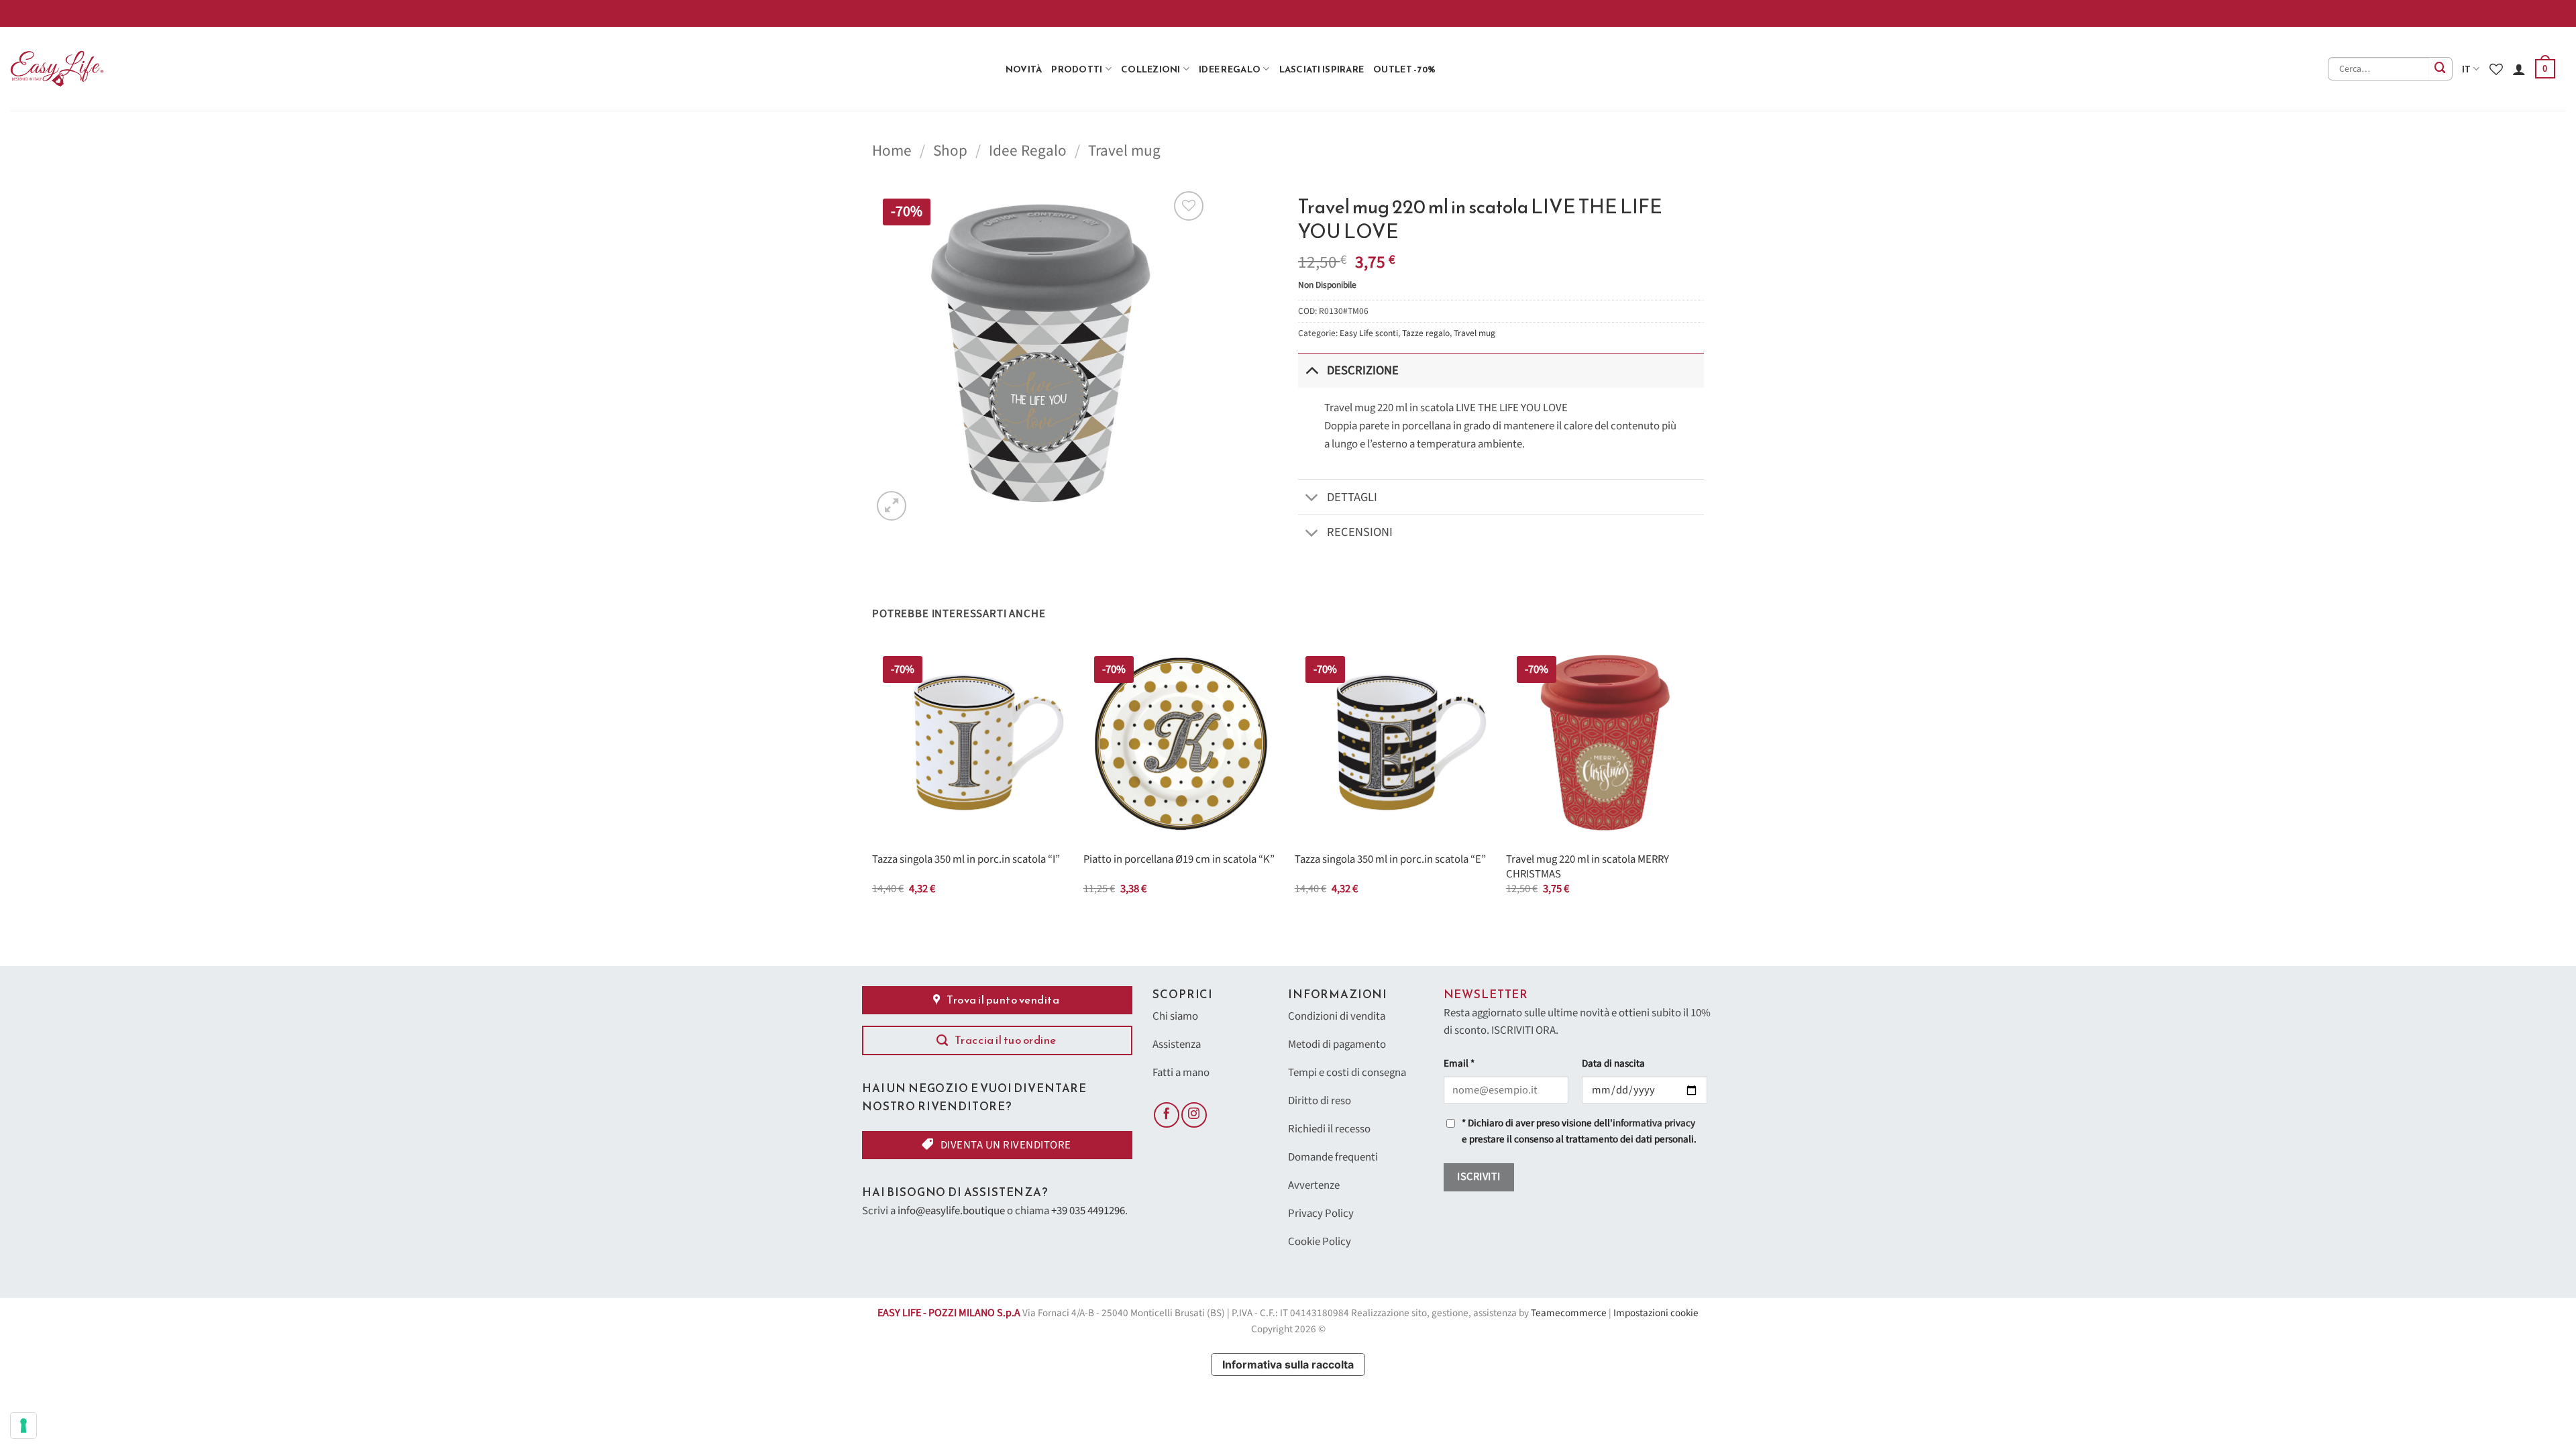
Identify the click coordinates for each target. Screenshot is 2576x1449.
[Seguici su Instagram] (1194, 1115)
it (2467, 69)
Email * (1459, 1064)
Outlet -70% (1404, 69)
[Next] (1703, 783)
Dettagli (1352, 497)
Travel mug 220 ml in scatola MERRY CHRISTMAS (1588, 867)
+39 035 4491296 (1088, 1211)
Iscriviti (1479, 1177)
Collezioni (1151, 69)
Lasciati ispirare (1322, 69)
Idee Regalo (1230, 69)
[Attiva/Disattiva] (1312, 370)
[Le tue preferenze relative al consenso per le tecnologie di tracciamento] (23, 1426)
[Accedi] (2519, 69)
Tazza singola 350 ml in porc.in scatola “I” (966, 860)
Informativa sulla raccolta (1288, 1364)
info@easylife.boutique (951, 1211)
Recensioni (1360, 532)
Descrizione (1363, 370)
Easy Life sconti (1369, 333)
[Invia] (2441, 69)
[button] (2545, 69)
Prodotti (1077, 69)
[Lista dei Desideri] (2496, 69)
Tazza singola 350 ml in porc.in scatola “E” (1390, 860)
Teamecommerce (1569, 1313)
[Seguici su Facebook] (1167, 1115)
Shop (950, 151)
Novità (1024, 69)
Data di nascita (1613, 1064)
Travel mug (1124, 151)
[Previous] (873, 783)
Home (892, 151)
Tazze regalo (1426, 333)
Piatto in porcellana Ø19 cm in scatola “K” (1179, 860)
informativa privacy (1654, 1123)
